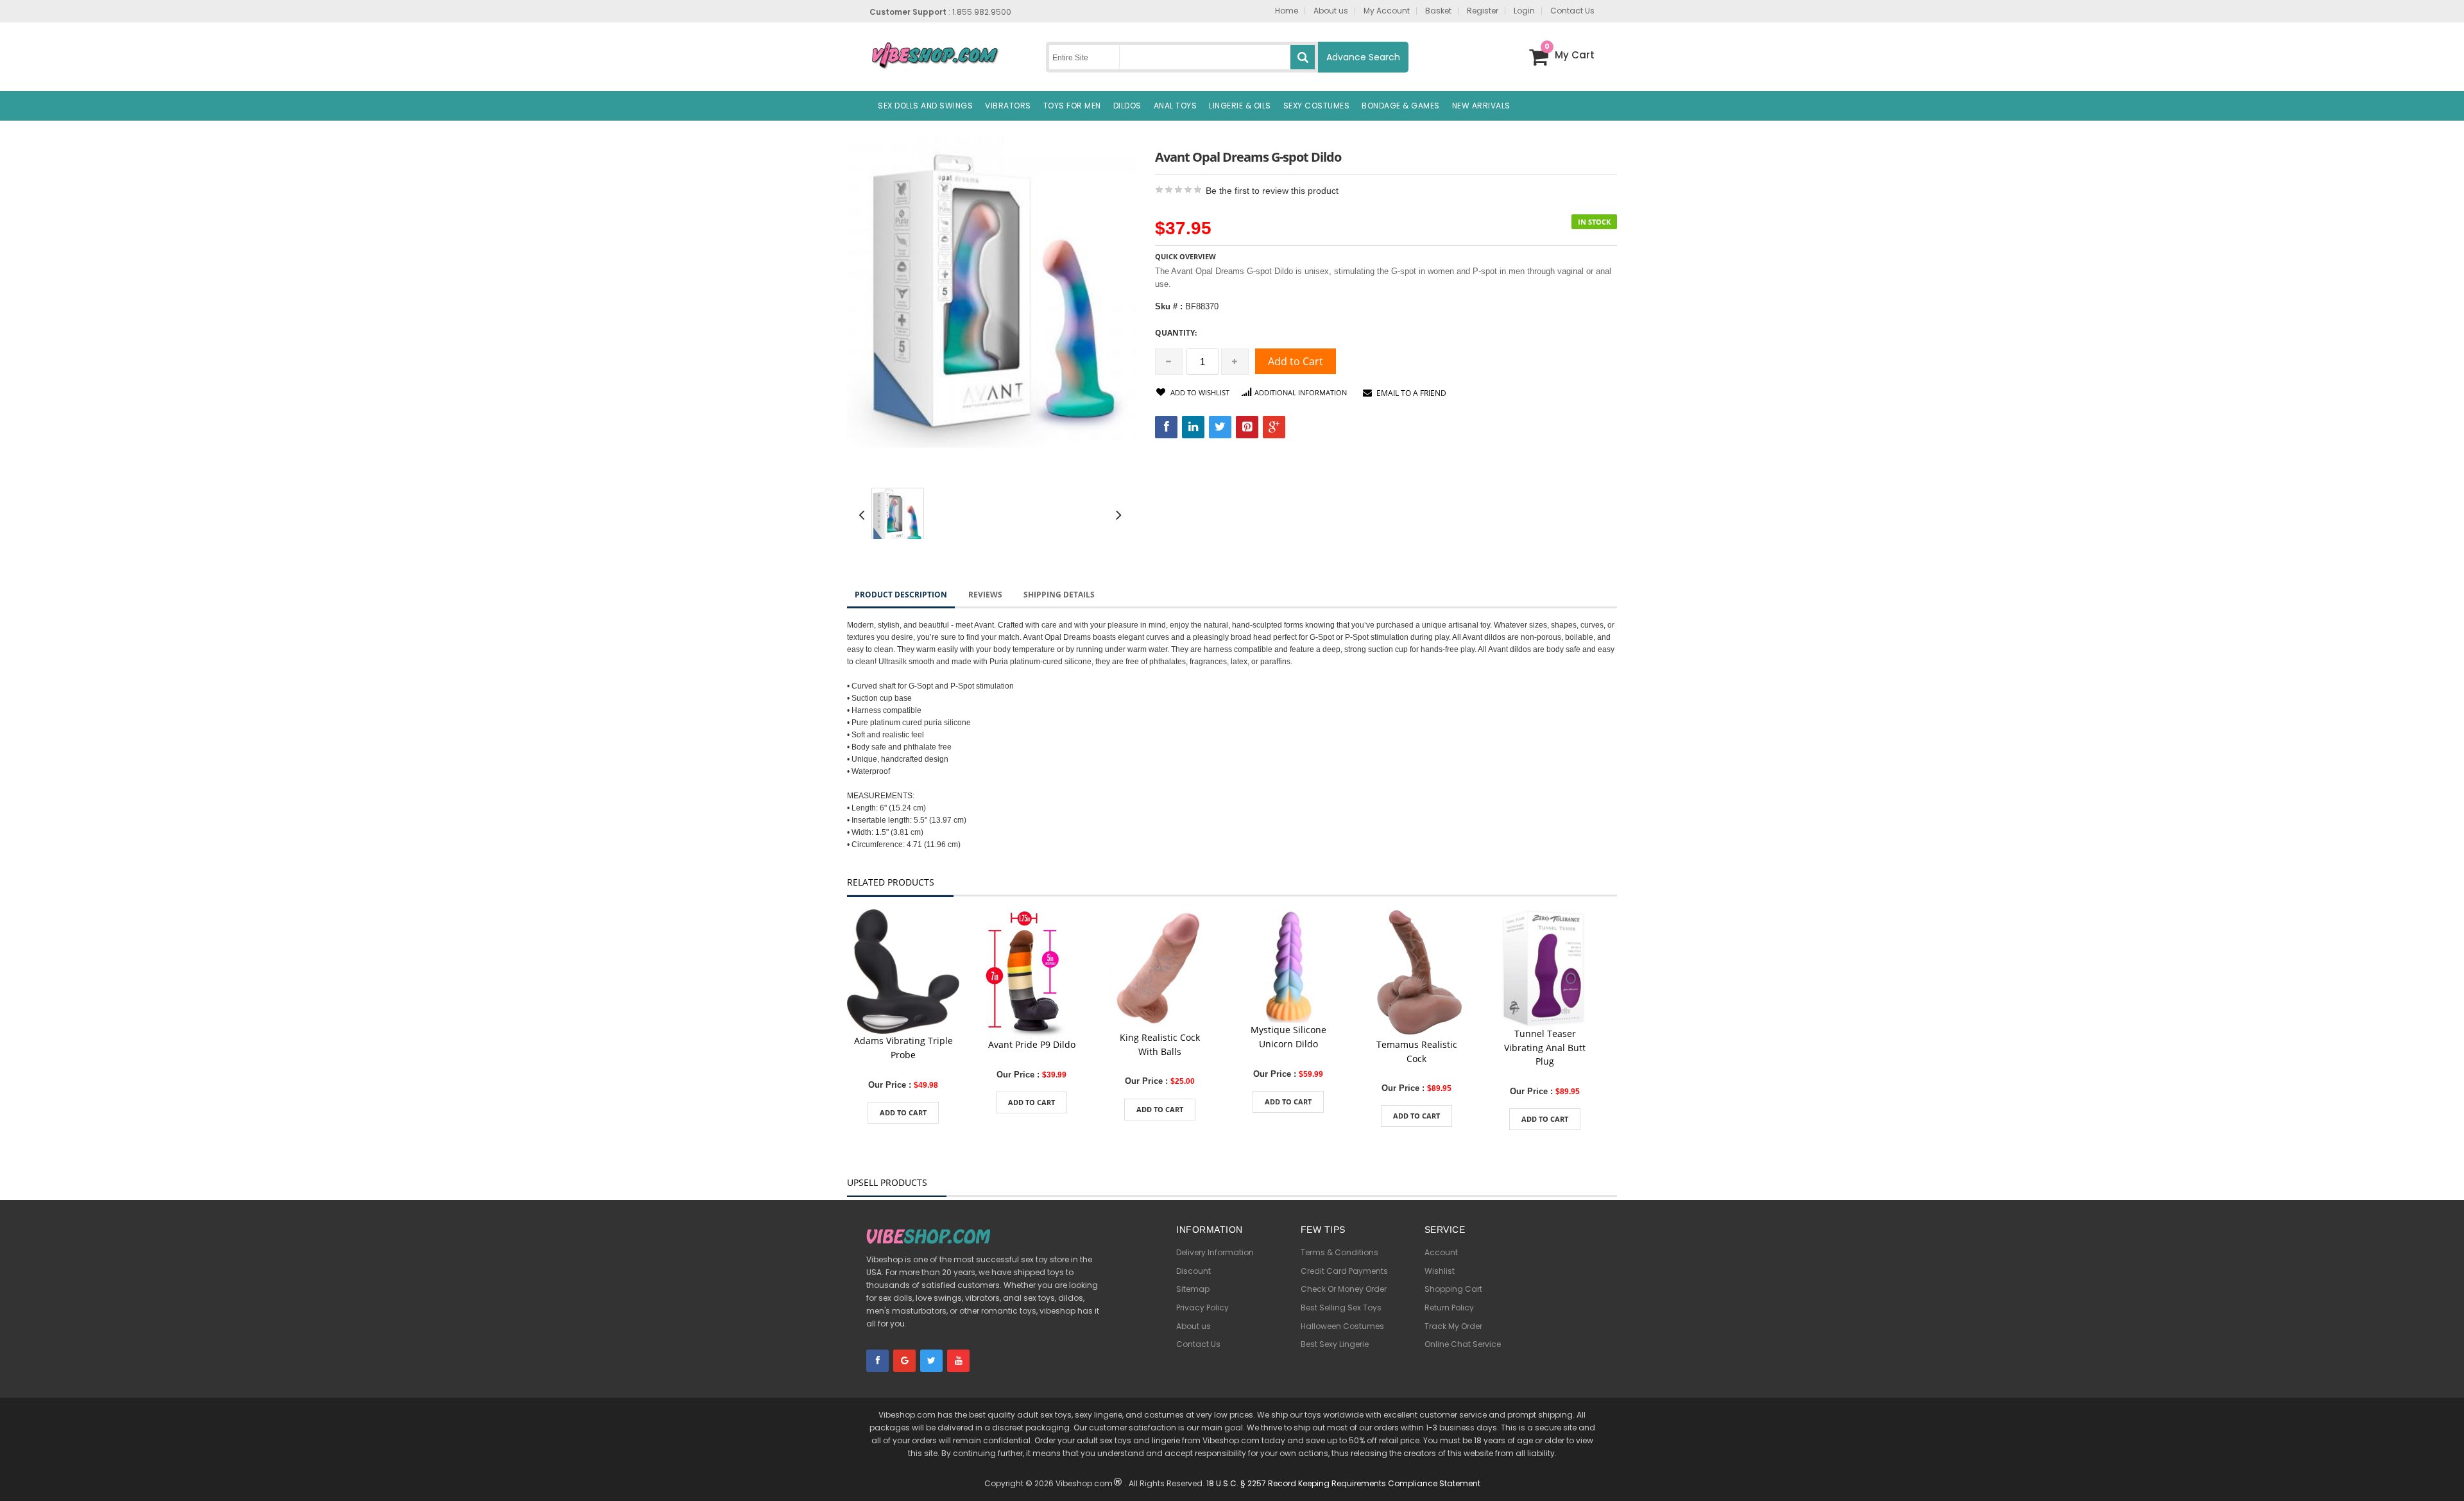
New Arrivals (1481, 106)
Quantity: (1176, 333)
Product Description (901, 595)
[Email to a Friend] (903, 1039)
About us (1193, 1326)
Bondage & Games (1401, 106)
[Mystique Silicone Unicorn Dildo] (1288, 965)
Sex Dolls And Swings (925, 106)
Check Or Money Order (1344, 1289)
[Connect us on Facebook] (877, 1361)
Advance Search (1363, 57)
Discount (1193, 1271)
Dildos (1127, 106)
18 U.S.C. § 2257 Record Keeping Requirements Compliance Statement (1343, 1483)
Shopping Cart (1453, 1289)
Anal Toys (1176, 106)
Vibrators (1008, 106)
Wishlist (1440, 1271)
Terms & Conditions (1339, 1252)
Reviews (985, 595)
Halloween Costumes (1342, 1326)
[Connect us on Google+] (904, 1361)
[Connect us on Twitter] (931, 1361)
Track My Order (1453, 1326)
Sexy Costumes (1317, 106)
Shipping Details (1059, 595)
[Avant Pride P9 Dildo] (1031, 973)
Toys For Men (1072, 106)
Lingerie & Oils (1240, 106)
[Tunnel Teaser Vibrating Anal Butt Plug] (1545, 967)
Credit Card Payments (1344, 1271)
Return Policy (1449, 1308)
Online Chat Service (1463, 1344)
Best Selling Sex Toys (1341, 1308)
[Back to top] (2445, 1472)
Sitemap (1193, 1289)
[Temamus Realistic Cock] (1416, 973)
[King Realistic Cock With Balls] (1160, 969)
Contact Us (1198, 1344)
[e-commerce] (935, 54)
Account (1441, 1252)
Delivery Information (1215, 1252)
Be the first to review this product (1272, 191)
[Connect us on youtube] (958, 1361)
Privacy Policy (1202, 1308)
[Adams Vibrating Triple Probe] (903, 971)
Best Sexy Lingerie (1335, 1344)
